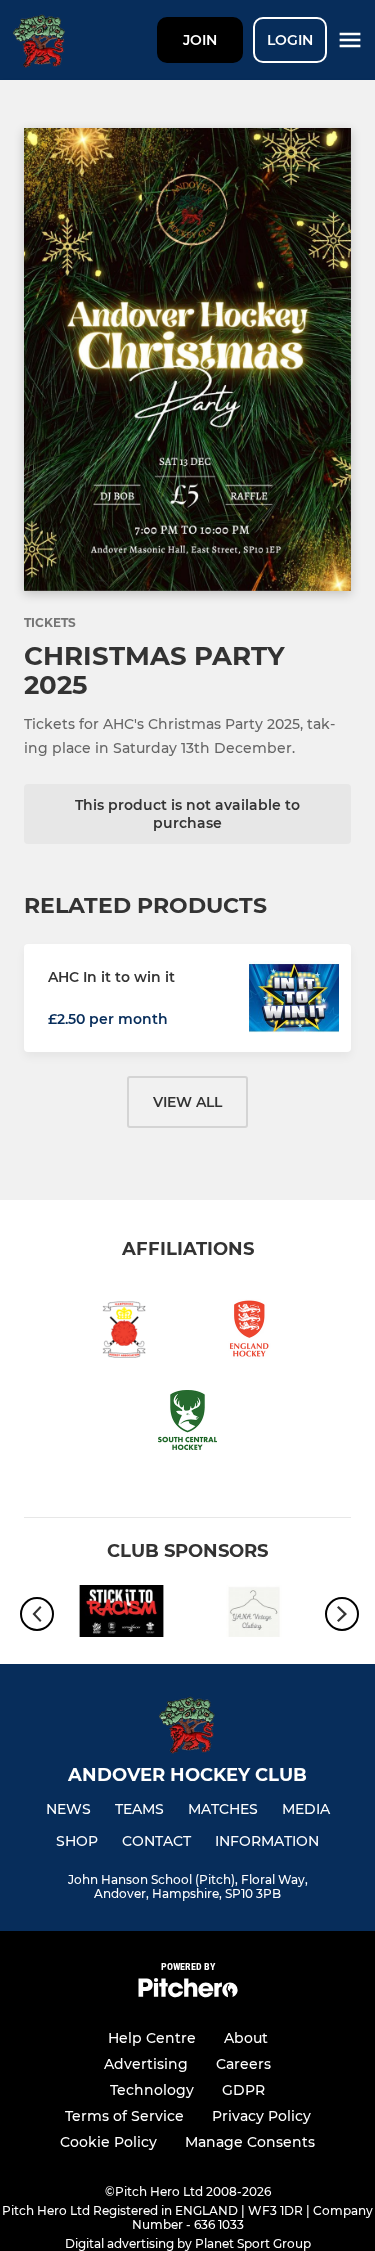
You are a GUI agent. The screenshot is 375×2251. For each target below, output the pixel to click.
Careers (243, 2064)
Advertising (146, 2064)
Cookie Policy (108, 2142)
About (246, 2038)
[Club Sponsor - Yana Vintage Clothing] (254, 1614)
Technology (152, 2090)
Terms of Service (124, 2116)
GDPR (243, 2090)
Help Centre (152, 2038)
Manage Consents (250, 2142)
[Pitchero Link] (188, 1992)
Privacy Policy (261, 2116)
